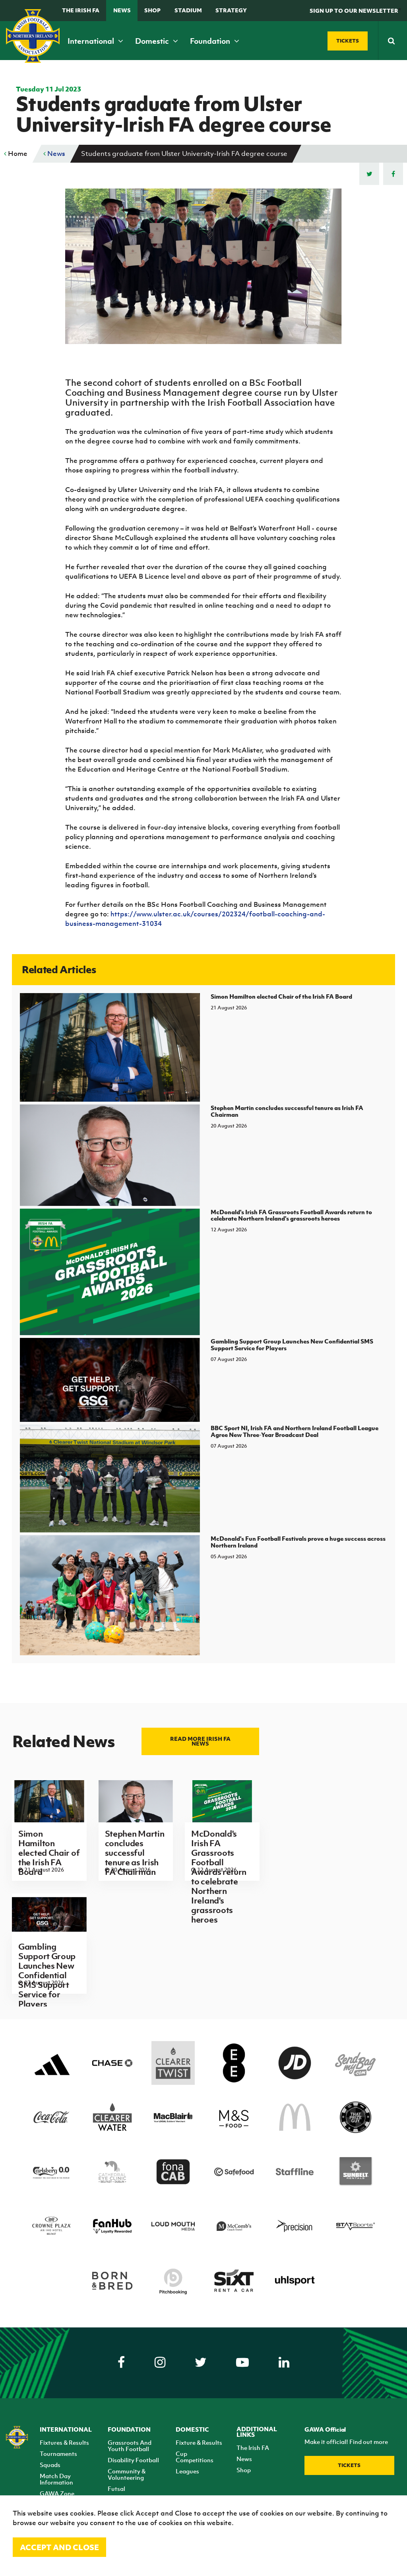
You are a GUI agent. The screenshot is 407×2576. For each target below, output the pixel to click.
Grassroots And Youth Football (130, 2446)
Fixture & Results (199, 2442)
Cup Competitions (195, 2457)
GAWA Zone (57, 2493)
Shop (152, 10)
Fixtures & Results (64, 2442)
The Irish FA (81, 10)
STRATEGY (231, 10)
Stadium (188, 10)
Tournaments (58, 2454)
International (92, 41)
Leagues (187, 2471)
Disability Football (133, 2460)
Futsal (116, 2489)
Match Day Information (56, 2479)
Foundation (211, 41)
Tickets (349, 2465)
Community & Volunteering (127, 2474)
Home (17, 154)
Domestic (153, 41)
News (122, 10)
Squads (50, 2465)
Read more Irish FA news (200, 1741)
